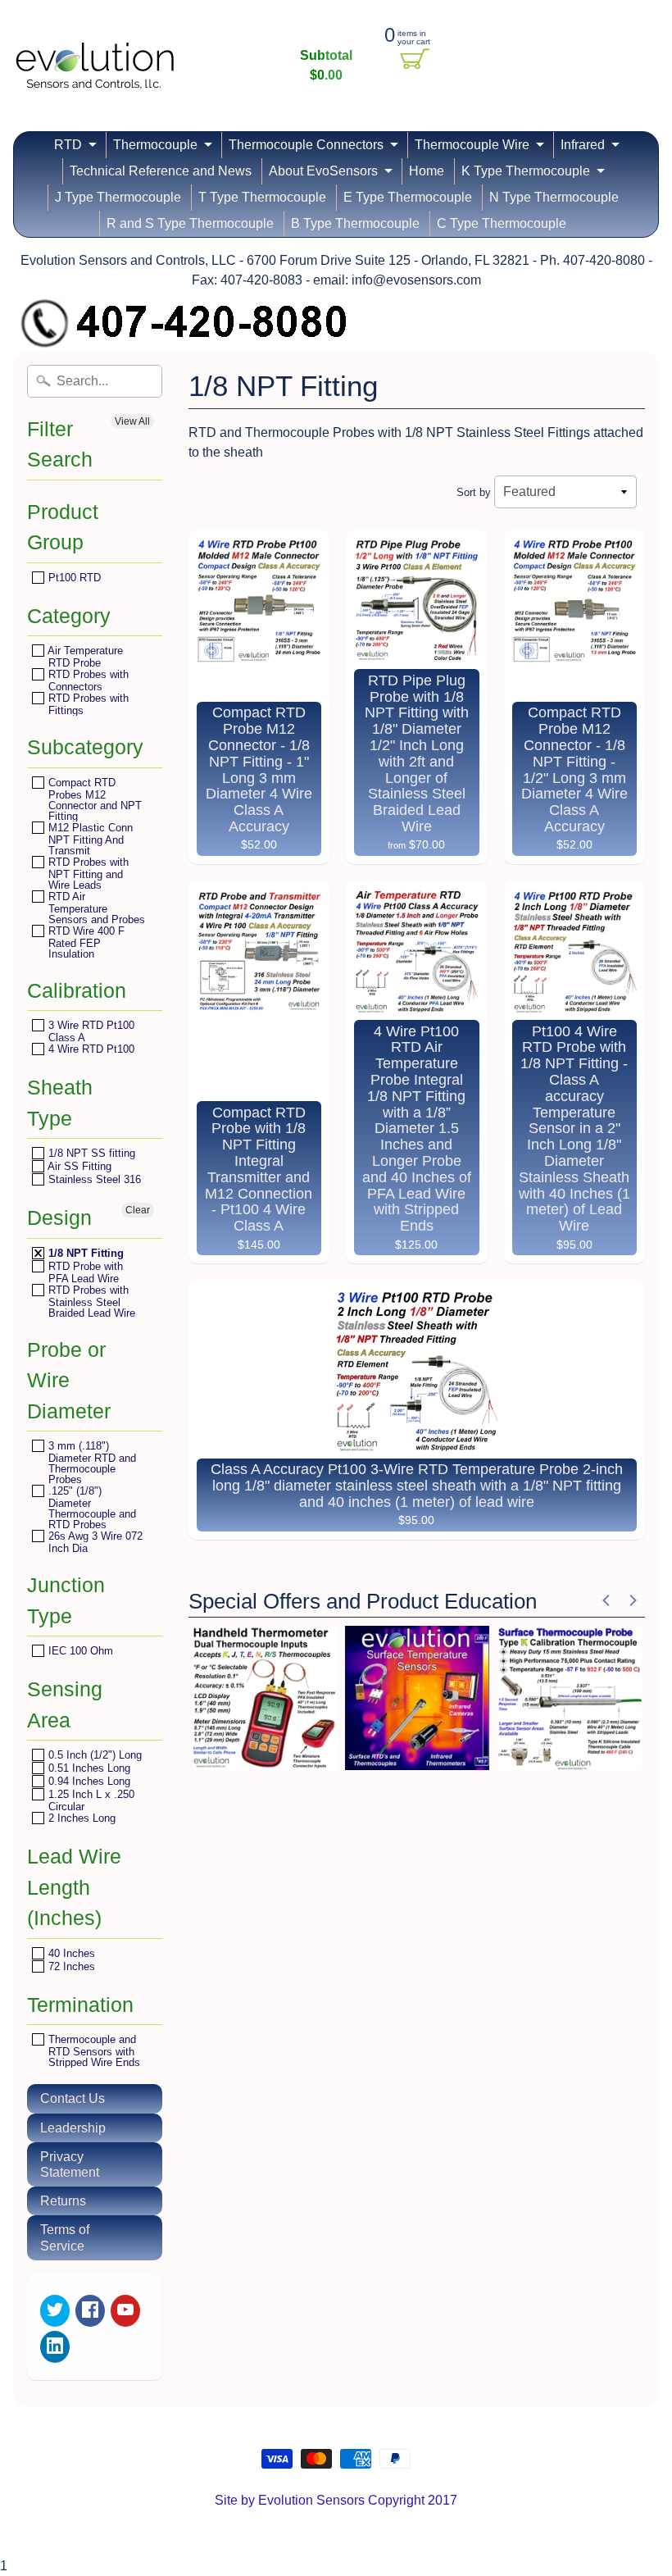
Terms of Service (65, 2237)
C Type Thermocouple (502, 223)
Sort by (474, 492)
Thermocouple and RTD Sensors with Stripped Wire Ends (93, 2050)
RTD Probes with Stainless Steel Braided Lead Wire (90, 1301)
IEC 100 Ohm (79, 1651)
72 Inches (70, 1966)
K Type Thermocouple (526, 171)
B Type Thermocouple (355, 223)
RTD (68, 145)
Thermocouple (155, 145)
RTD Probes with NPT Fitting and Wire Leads (87, 873)
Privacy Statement (70, 2164)
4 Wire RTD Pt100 (90, 1049)
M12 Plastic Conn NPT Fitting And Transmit (89, 839)
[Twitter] (55, 2311)
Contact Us (73, 2098)
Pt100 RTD (73, 578)
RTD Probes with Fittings (87, 704)
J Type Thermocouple (118, 197)
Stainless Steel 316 (93, 1179)
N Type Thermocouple (554, 197)
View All (132, 421)
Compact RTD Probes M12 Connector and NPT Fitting (93, 799)
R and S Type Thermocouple (190, 223)
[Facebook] (90, 2311)
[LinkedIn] (55, 2347)
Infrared (583, 145)
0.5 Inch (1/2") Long (93, 1755)
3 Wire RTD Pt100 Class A (90, 1031)
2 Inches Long (80, 1818)
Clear (138, 1210)
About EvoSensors (323, 171)
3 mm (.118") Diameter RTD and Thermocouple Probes (91, 1462)
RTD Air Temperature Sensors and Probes (95, 908)
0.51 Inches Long (88, 1768)
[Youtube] (125, 2311)
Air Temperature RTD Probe (84, 656)
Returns (63, 2201)
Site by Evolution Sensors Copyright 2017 (336, 2500)
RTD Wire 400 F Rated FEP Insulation (85, 942)
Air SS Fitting (78, 1166)
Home (427, 171)
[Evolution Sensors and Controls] (95, 68)
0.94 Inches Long (88, 1781)
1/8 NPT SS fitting (90, 1153)
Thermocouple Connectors (306, 145)
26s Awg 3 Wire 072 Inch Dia (94, 1542)
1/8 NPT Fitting (84, 1253)
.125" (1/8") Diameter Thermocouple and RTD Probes (91, 1507)
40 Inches (70, 1953)
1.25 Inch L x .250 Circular (90, 1800)
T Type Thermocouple (262, 197)
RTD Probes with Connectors (87, 680)
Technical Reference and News (161, 171)
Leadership (73, 2128)
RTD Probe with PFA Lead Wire (84, 1272)
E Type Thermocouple (408, 197)
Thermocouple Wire (472, 145)
